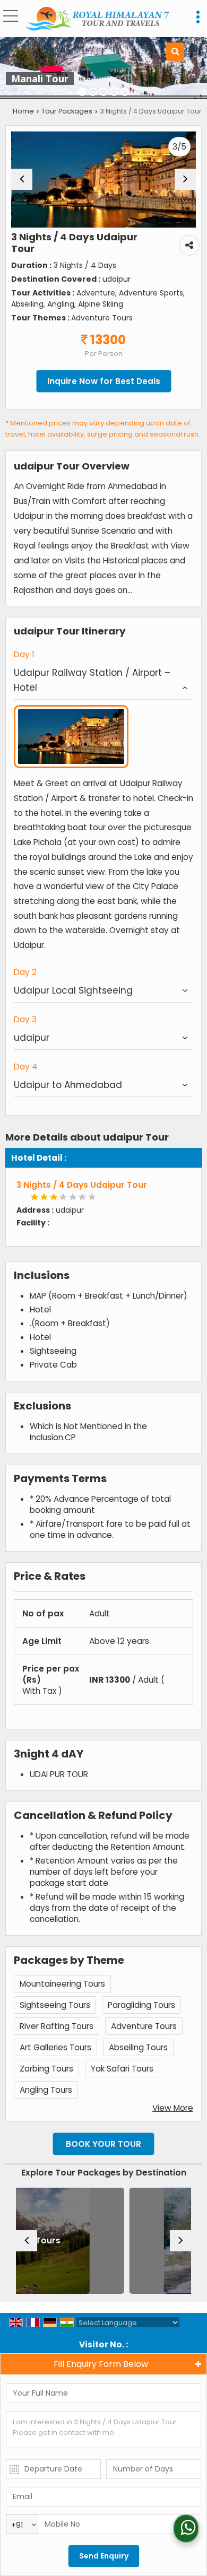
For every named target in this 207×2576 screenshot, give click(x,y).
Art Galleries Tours (55, 2047)
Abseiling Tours (138, 2047)
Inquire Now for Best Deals (104, 381)
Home (23, 111)
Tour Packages (67, 111)
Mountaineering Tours (62, 1984)
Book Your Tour (103, 2144)
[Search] (175, 52)
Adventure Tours (144, 2026)
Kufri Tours (125, 2240)
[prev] (22, 179)
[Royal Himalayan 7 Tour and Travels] (97, 20)
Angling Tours (46, 2090)
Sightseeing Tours (55, 2005)
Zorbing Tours (46, 2069)
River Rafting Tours (57, 2026)
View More (173, 2108)
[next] (185, 179)
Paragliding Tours (141, 2005)
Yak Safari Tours (122, 2069)
